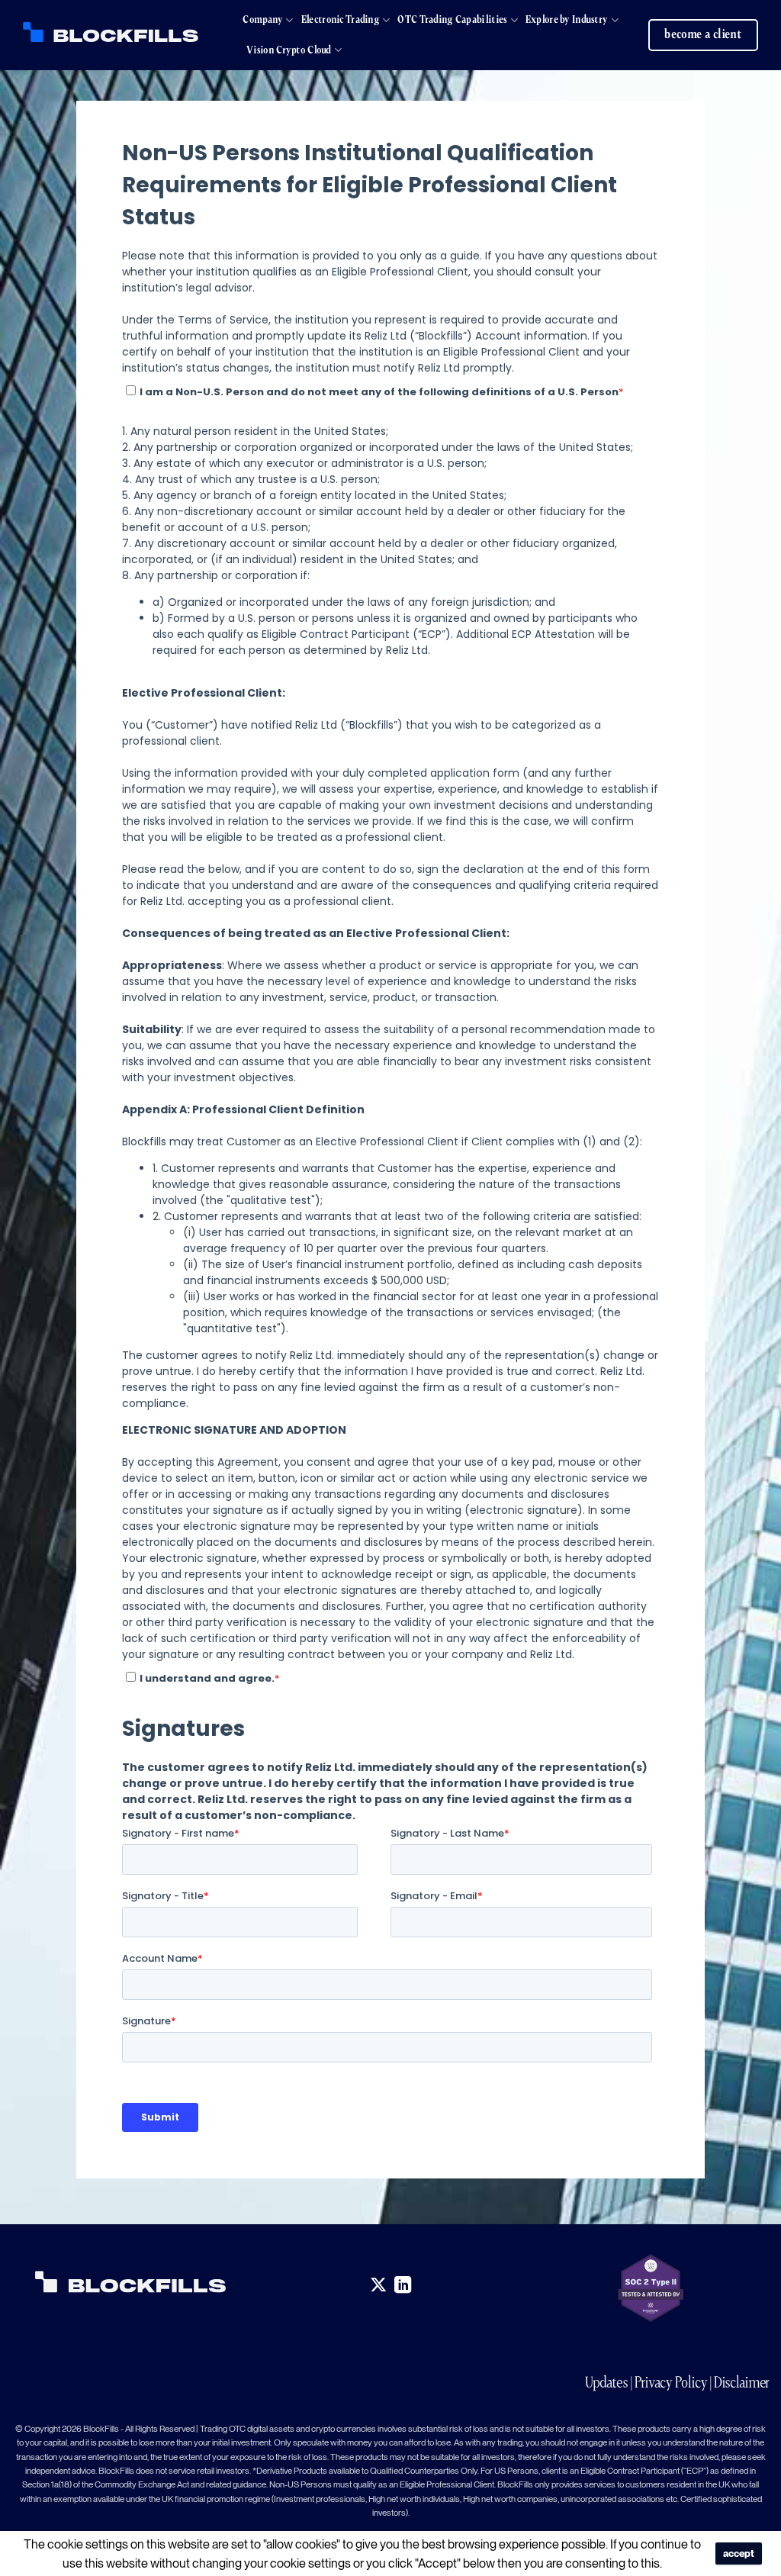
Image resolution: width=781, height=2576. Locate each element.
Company (263, 19)
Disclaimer (742, 2382)
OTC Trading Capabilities (452, 19)
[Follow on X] (378, 2286)
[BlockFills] (111, 32)
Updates (607, 2382)
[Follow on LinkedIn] (403, 2286)
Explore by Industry (567, 19)
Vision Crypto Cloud (289, 50)
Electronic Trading (341, 19)
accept (739, 2553)
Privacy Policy (671, 2382)
